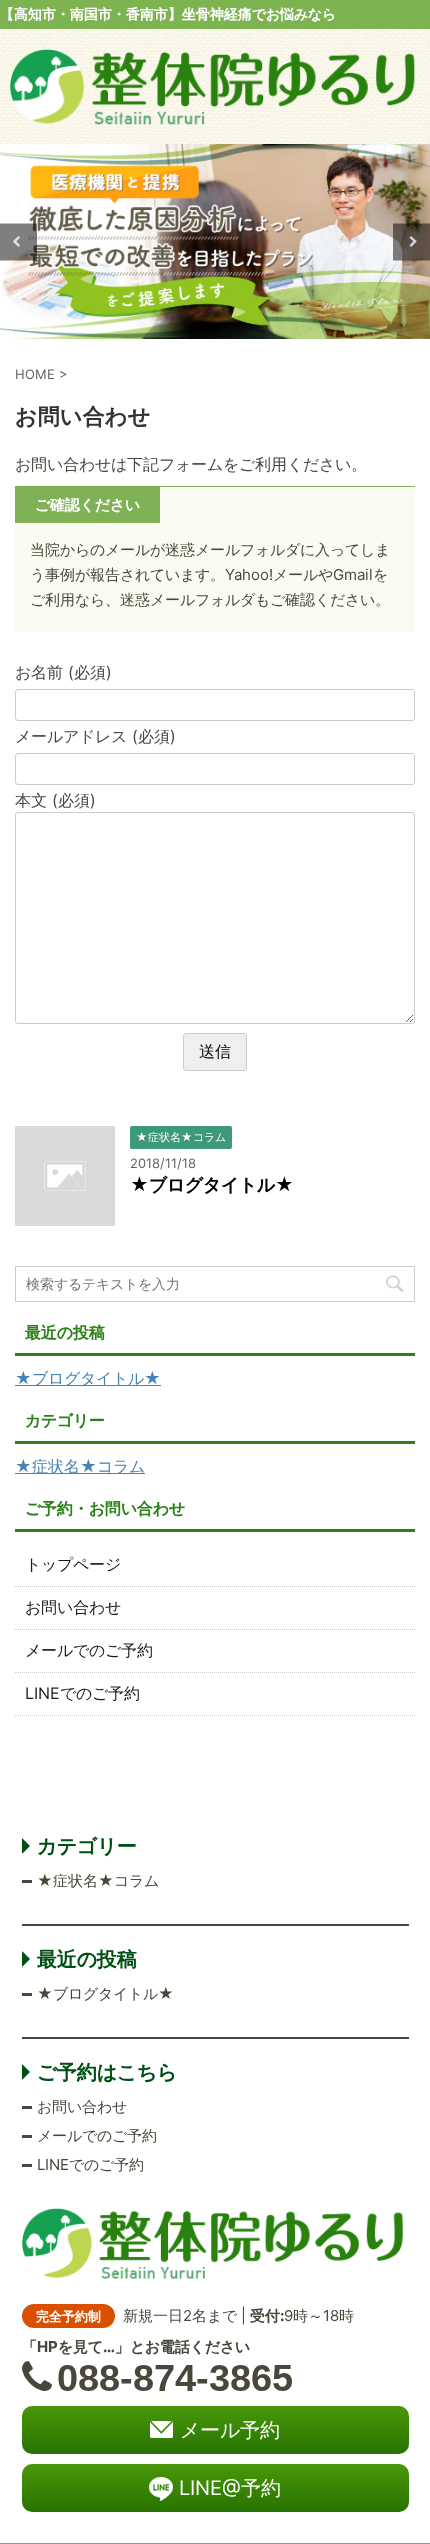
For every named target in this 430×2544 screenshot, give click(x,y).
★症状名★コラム (80, 1466)
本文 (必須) (55, 800)
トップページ (73, 1564)
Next (411, 241)
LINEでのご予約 (82, 1693)
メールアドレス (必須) (95, 736)
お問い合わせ (73, 1607)
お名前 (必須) (63, 672)
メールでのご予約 (89, 1650)
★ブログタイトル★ (212, 1184)
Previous (18, 241)
